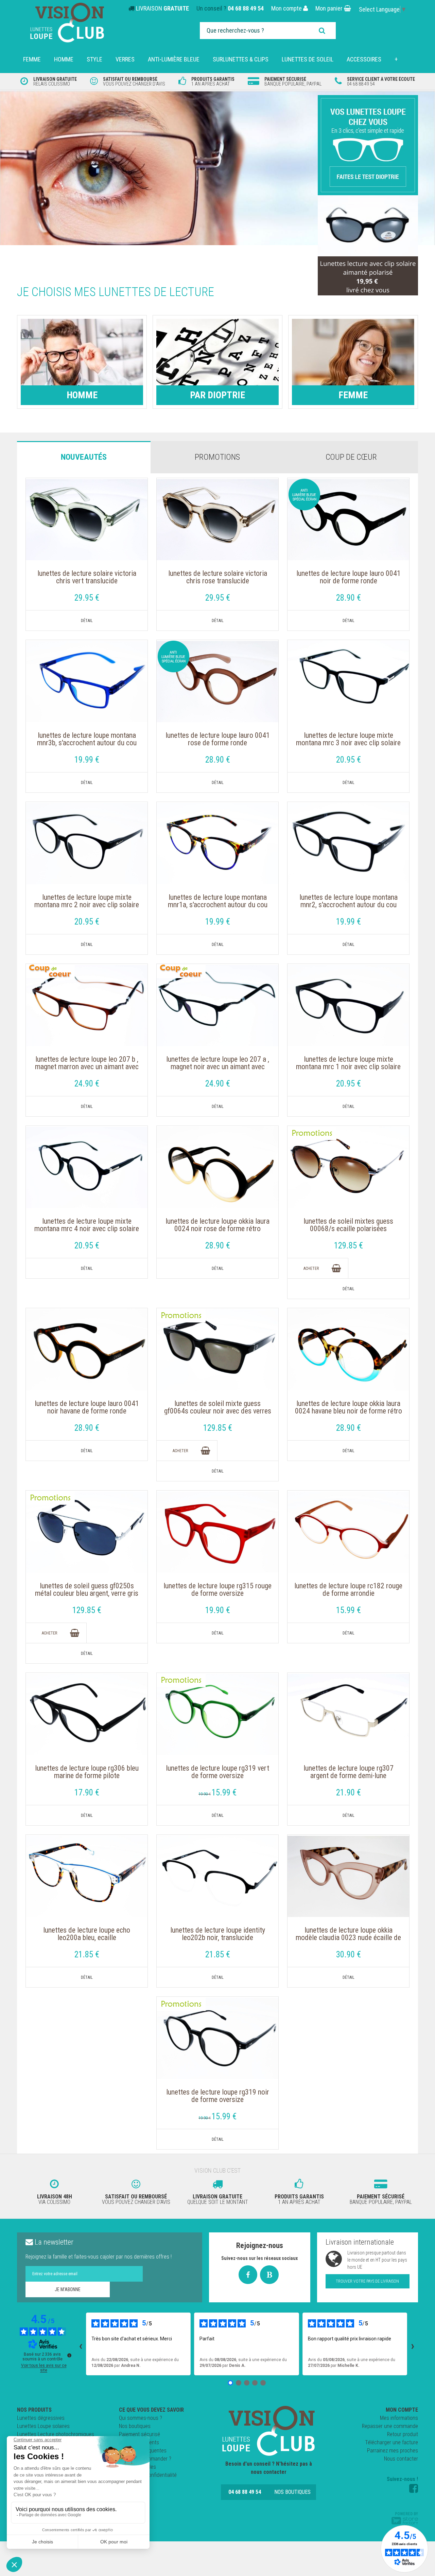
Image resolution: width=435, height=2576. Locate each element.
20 (349, 760)
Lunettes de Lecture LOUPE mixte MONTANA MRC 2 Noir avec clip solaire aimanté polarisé (87, 905)
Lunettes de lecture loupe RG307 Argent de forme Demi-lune (349, 1772)
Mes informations (399, 2418)
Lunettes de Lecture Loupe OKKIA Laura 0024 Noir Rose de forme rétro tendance (217, 1229)
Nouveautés (84, 457)
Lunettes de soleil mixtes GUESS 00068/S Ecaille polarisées (348, 1225)
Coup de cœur (351, 457)
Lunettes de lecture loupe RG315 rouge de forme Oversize (217, 1590)
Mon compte (287, 8)
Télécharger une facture (391, 2442)
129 (349, 1246)
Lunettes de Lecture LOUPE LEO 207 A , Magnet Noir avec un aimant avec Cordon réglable (218, 1067)
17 (87, 1793)
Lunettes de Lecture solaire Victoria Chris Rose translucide (218, 577)
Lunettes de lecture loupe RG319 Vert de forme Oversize (217, 1772)
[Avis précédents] (81, 2344)
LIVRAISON (162, 8)
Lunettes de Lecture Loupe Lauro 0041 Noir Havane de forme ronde (87, 1407)
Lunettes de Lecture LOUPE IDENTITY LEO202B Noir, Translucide (218, 1934)
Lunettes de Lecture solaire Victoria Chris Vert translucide (87, 577)
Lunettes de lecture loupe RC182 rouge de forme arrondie (348, 1590)
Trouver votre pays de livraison (367, 2281)
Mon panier (330, 8)
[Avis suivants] (413, 2344)
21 (349, 1793)
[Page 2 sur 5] (239, 2383)
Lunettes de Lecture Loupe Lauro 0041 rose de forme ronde (218, 739)
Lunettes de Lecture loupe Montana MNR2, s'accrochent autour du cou (349, 901)
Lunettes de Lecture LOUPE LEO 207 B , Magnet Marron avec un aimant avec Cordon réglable (87, 1067)
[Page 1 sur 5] (230, 2383)
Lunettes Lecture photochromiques (56, 2434)
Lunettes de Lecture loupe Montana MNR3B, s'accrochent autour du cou (87, 739)
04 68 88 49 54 (246, 8)
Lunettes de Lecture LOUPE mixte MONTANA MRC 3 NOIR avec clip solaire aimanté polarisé (348, 743)
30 (349, 1954)
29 (87, 598)
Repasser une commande (390, 2426)
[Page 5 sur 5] (263, 2383)
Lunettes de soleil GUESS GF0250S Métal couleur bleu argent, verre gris (87, 1590)
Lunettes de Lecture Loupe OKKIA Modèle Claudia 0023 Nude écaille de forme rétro (348, 1938)
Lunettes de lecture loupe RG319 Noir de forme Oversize (218, 2096)
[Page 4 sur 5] (255, 2383)
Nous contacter (401, 2459)
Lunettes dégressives (41, 2418)
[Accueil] (268, 2431)
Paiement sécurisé (140, 2434)
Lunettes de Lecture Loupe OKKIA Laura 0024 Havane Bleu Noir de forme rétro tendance (349, 1411)
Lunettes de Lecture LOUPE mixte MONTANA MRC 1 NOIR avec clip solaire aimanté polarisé (348, 1067)
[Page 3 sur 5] (247, 2383)
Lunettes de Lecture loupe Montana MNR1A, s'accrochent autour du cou (218, 901)
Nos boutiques (135, 2426)
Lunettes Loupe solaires (43, 2426)
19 (87, 760)
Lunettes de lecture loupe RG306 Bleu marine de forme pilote (87, 1772)
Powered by (406, 2514)
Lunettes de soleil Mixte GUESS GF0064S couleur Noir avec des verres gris (218, 1411)
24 (87, 1084)
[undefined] (69, 2355)
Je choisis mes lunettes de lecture (116, 292)
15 (349, 1610)
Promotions (217, 457)
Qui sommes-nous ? (141, 2418)
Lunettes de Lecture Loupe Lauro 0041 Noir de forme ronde (349, 577)
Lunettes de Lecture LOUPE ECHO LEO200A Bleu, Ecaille (87, 1934)
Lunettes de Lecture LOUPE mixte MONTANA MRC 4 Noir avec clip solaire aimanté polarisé (87, 1229)
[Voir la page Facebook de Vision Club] (414, 2488)
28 (349, 598)
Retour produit (403, 2434)
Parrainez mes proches (393, 2451)
